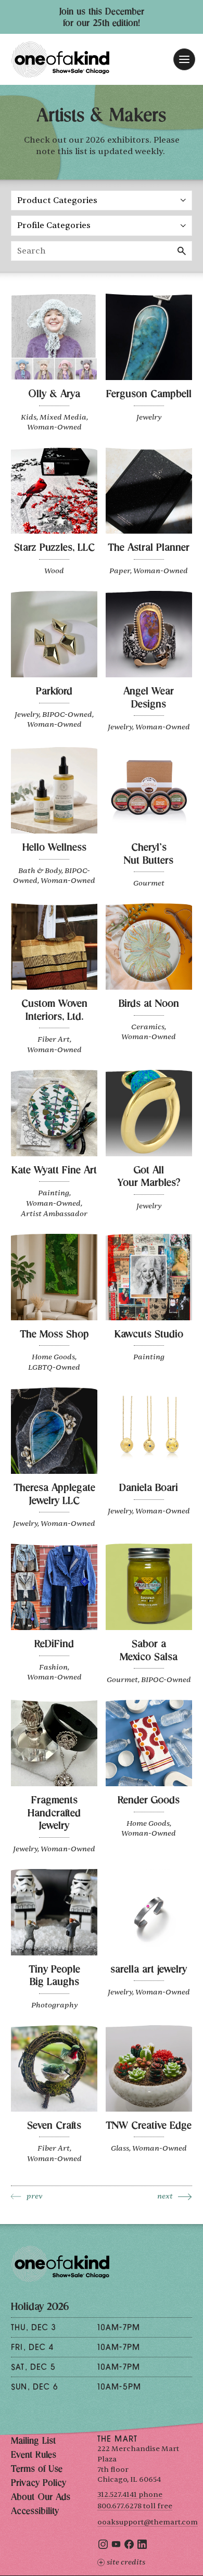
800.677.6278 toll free (135, 2506)
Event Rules (34, 2456)
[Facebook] (129, 2547)
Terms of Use (37, 2470)
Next (165, 2196)
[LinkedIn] (142, 2547)
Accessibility (35, 2512)
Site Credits (126, 2562)
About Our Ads (41, 2498)
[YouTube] (116, 2547)
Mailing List (33, 2442)
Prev (35, 2196)
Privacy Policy (39, 2484)
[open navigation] (184, 59)
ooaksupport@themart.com (148, 2522)
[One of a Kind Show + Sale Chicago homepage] (60, 60)
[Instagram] (103, 2547)
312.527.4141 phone (130, 2495)
